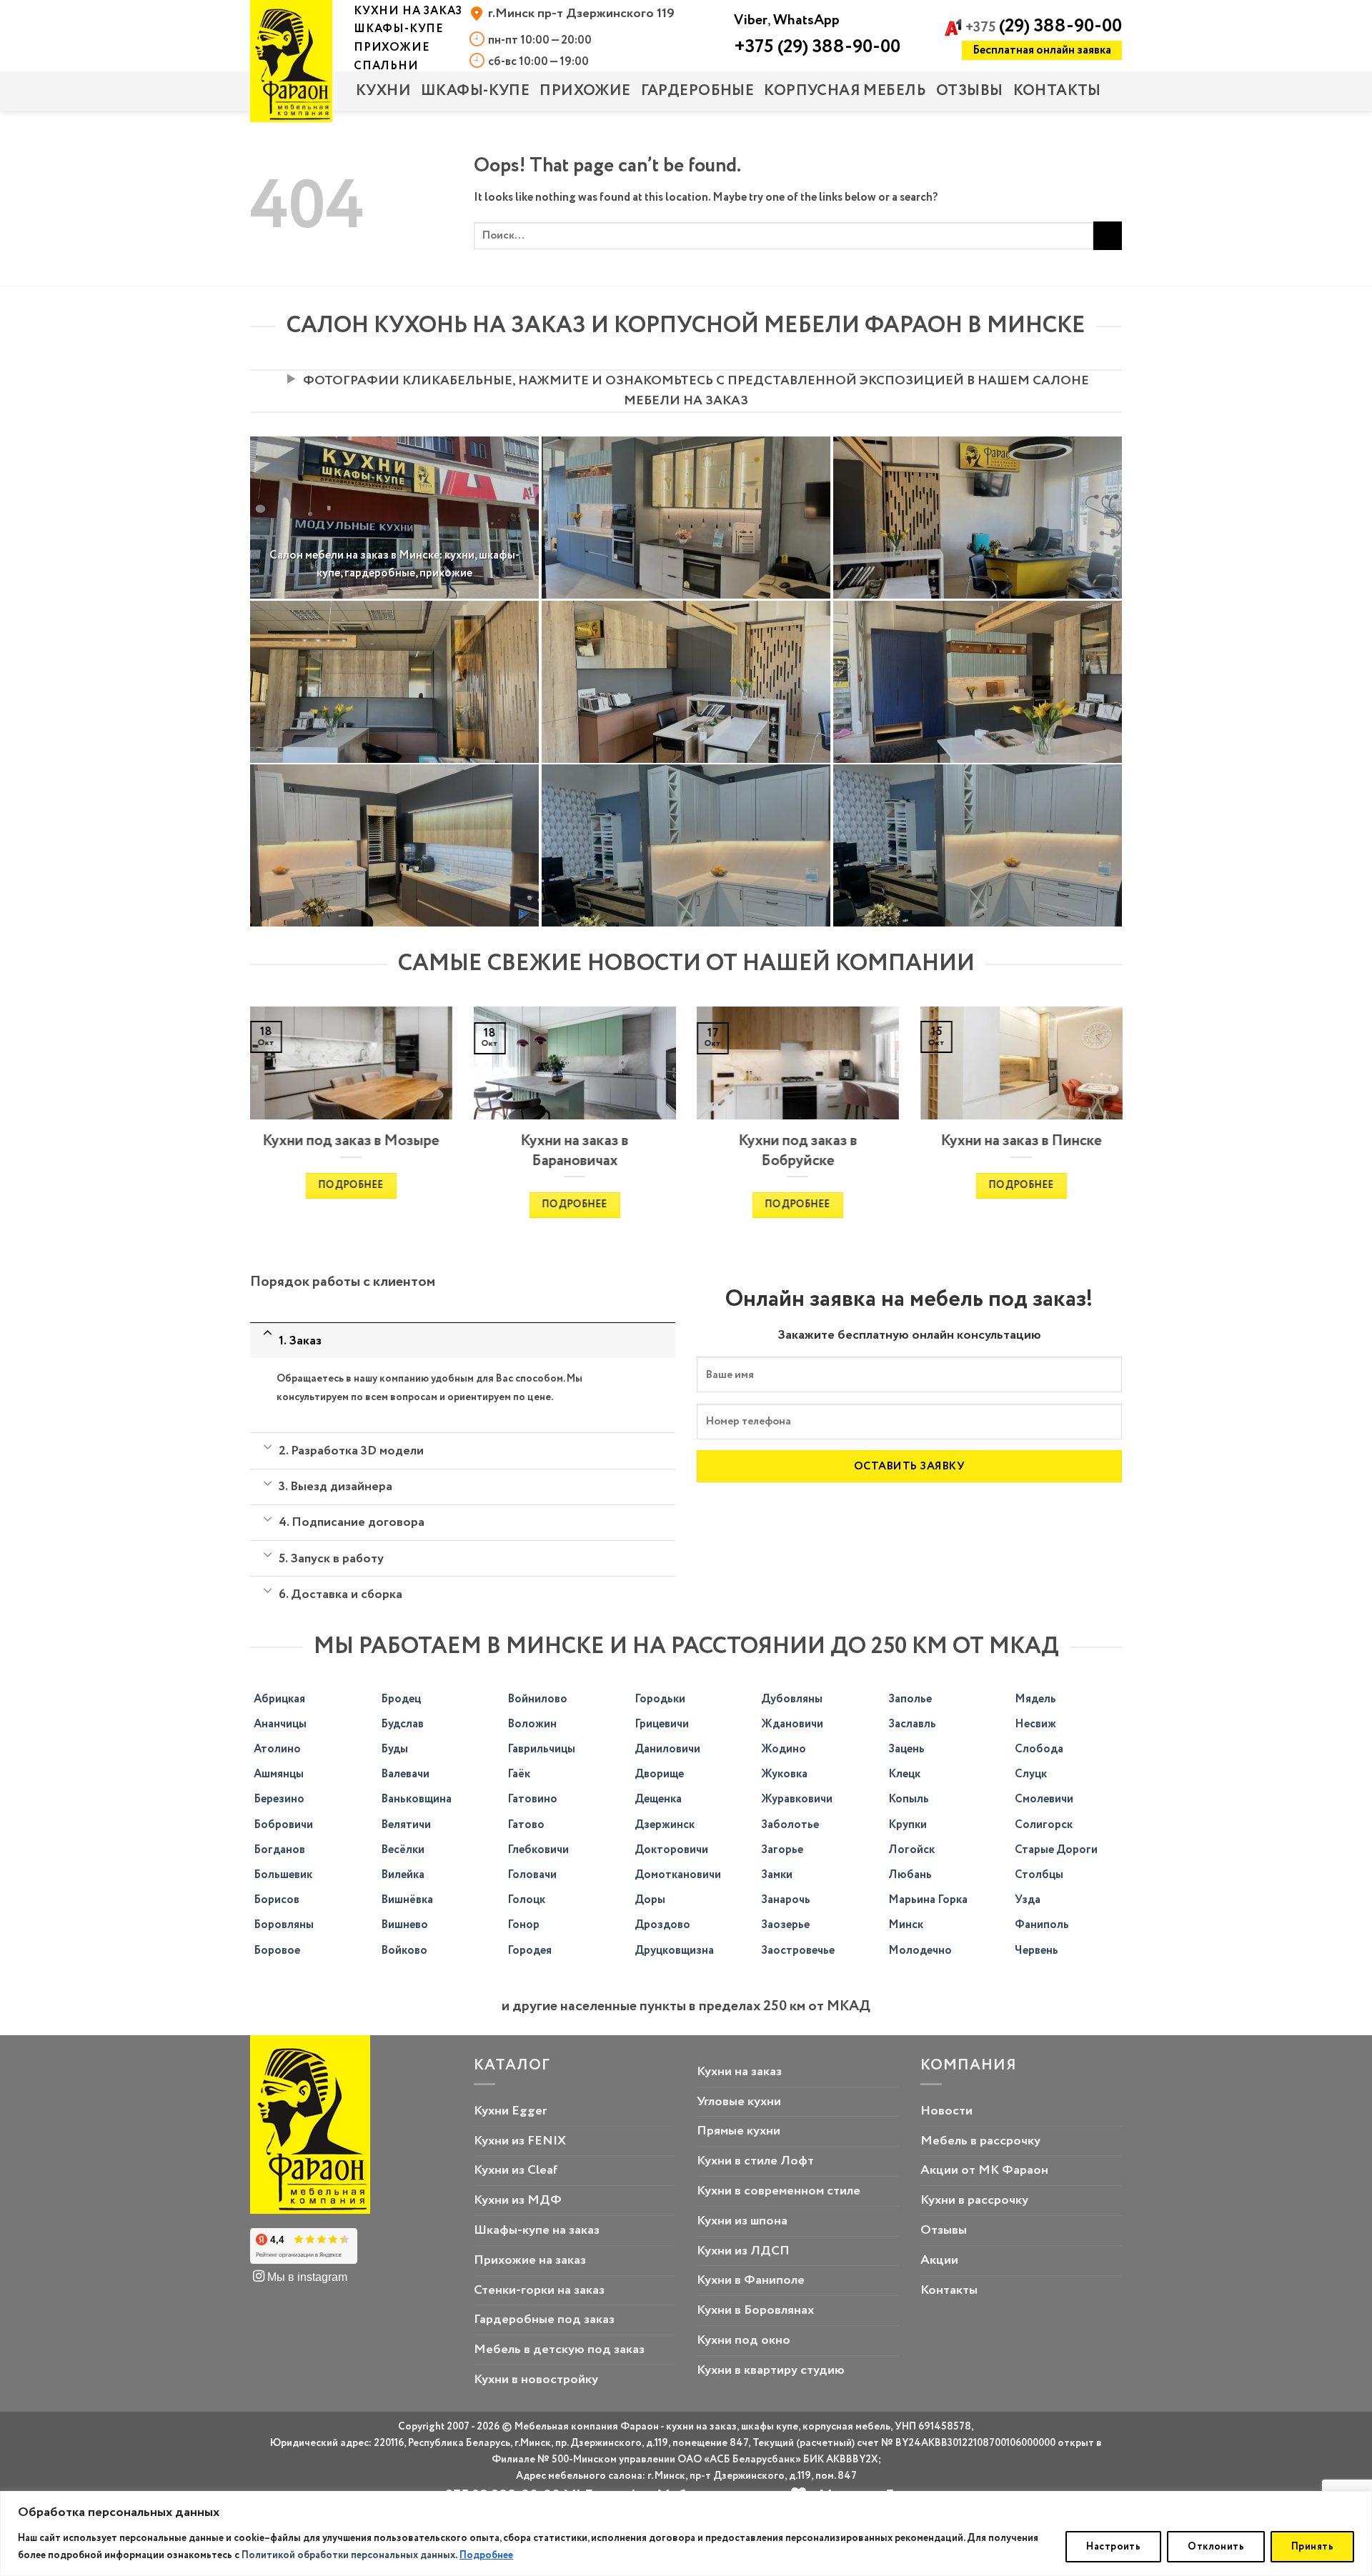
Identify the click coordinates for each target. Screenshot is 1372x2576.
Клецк (904, 1774)
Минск (906, 1925)
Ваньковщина (416, 1799)
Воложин (532, 1724)
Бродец (401, 1699)
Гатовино (532, 1799)
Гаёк (519, 1774)
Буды (394, 1749)
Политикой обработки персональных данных (348, 2555)
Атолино (277, 1749)
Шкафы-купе (475, 91)
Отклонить (1216, 2547)
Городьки (660, 1699)
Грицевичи (662, 1724)
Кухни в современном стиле (779, 2191)
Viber (751, 20)
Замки (777, 1875)
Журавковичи (797, 1799)
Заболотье (790, 1825)
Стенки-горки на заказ (539, 2290)
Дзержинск (665, 1825)
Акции (939, 2260)
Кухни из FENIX (520, 2141)
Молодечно (920, 1951)
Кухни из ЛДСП (743, 2251)
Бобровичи (283, 1825)
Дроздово (662, 1925)
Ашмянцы (279, 1774)
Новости (946, 2111)
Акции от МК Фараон (984, 2170)
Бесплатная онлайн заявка (1042, 50)
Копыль (909, 1799)
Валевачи (405, 1774)
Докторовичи (671, 1850)
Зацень (906, 1749)
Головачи (532, 1875)
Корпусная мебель (845, 91)
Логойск (911, 1850)
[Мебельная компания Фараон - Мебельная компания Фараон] (291, 61)
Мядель (1035, 1699)
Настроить (1113, 2547)
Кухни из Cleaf (516, 2170)
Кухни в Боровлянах (755, 2310)
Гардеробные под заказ (544, 2320)
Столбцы (1039, 1875)
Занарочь (786, 1900)
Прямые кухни (739, 2131)
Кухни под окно (744, 2340)
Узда (1028, 1900)
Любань (910, 1875)
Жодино (784, 1749)
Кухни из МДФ (518, 2200)
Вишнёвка (407, 1900)
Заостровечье (798, 1951)
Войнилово (537, 1699)
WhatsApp (806, 20)
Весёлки (403, 1850)
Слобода (1039, 1749)
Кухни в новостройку (536, 2380)
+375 (1044, 28)
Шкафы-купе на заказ (537, 2230)
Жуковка (784, 1774)
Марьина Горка (928, 1900)
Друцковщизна (674, 1951)
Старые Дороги (1056, 1850)
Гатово (526, 1825)
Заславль (912, 1724)
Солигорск (1044, 1825)
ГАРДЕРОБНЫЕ (698, 91)
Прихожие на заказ (530, 2260)
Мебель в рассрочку (980, 2141)
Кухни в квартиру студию (771, 2370)
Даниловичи (667, 1749)
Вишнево (404, 1925)
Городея (530, 1951)
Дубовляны (792, 1699)
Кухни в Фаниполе (751, 2280)
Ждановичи (792, 1724)
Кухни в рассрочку (974, 2200)
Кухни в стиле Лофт (755, 2161)
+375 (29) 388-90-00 (817, 47)
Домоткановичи (678, 1875)
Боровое (277, 1951)
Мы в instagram (306, 2277)
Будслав (402, 1724)
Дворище (659, 1774)
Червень (1037, 1951)
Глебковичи (538, 1850)
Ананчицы (280, 1724)
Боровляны (284, 1925)
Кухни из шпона (742, 2221)
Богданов (279, 1850)
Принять (1312, 2547)
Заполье (910, 1699)
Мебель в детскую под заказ (559, 2350)
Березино (279, 1799)
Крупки (908, 1825)
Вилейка (403, 1875)
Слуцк (1031, 1774)
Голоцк (526, 1900)
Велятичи (406, 1825)
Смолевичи (1044, 1799)
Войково (404, 1951)
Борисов (277, 1900)
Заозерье (785, 1925)
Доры (650, 1900)
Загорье (782, 1850)
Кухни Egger (510, 2111)
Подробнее (486, 2555)
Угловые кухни (739, 2102)
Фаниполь (1042, 1925)
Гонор (523, 1925)
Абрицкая (279, 1699)
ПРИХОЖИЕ (585, 91)
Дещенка (658, 1799)
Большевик (283, 1875)
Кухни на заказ (739, 2072)
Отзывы (970, 91)
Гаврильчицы (541, 1749)
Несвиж (1035, 1724)
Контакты (1057, 91)
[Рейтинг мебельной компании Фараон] (304, 2247)
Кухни (383, 91)
